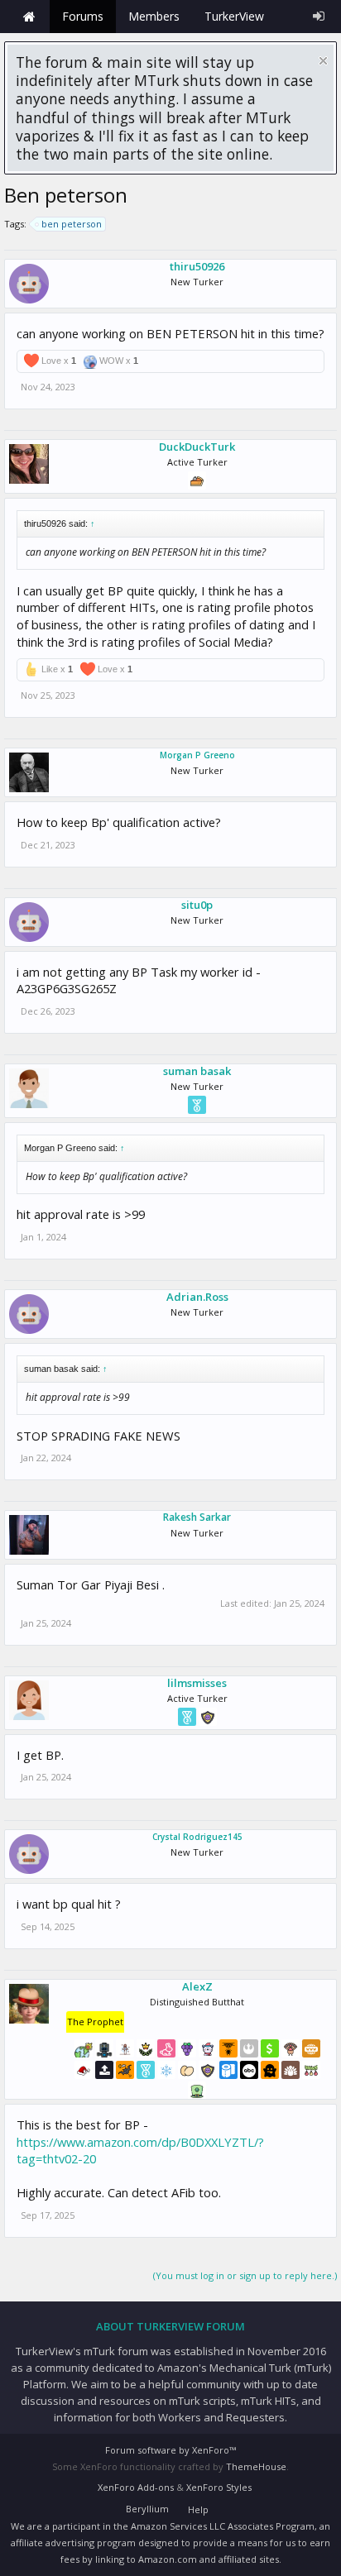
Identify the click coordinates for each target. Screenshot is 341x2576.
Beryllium (147, 2509)
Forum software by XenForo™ (170, 2450)
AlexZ (197, 1986)
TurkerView (234, 16)
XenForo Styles (219, 2487)
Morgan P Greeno (197, 755)
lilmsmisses (197, 1683)
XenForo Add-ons (136, 2487)
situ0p (197, 905)
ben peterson (72, 224)
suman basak (197, 1071)
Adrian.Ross (197, 1297)
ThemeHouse (256, 2466)
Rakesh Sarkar (197, 1517)
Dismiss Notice (323, 61)
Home (29, 17)
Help (198, 2509)
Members (154, 16)
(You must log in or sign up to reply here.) (245, 2275)
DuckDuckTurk (197, 447)
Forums (83, 16)
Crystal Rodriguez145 (197, 1837)
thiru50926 (197, 266)
